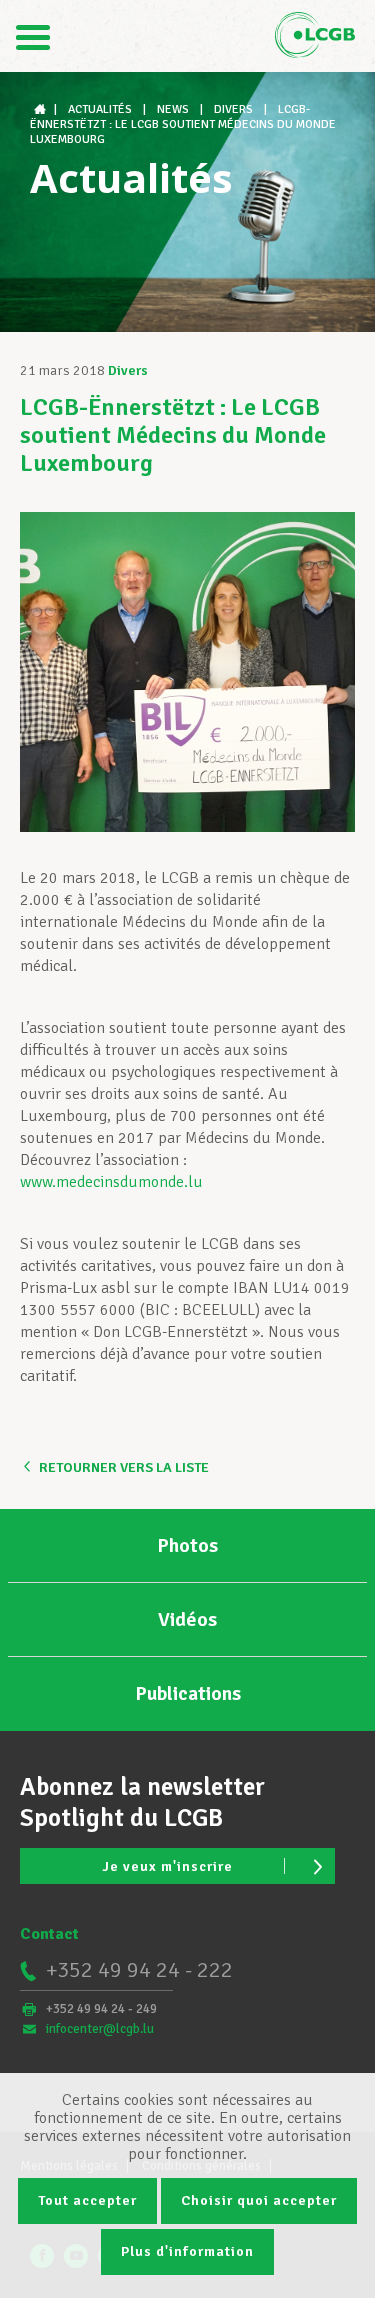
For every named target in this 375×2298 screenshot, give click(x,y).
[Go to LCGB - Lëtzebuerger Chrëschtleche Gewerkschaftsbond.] (42, 109)
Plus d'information (187, 2251)
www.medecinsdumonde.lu (111, 1182)
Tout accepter (87, 2200)
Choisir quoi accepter (259, 2200)
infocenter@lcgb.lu (100, 2029)
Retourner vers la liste (124, 1467)
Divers (128, 370)
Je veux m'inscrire (167, 1866)
